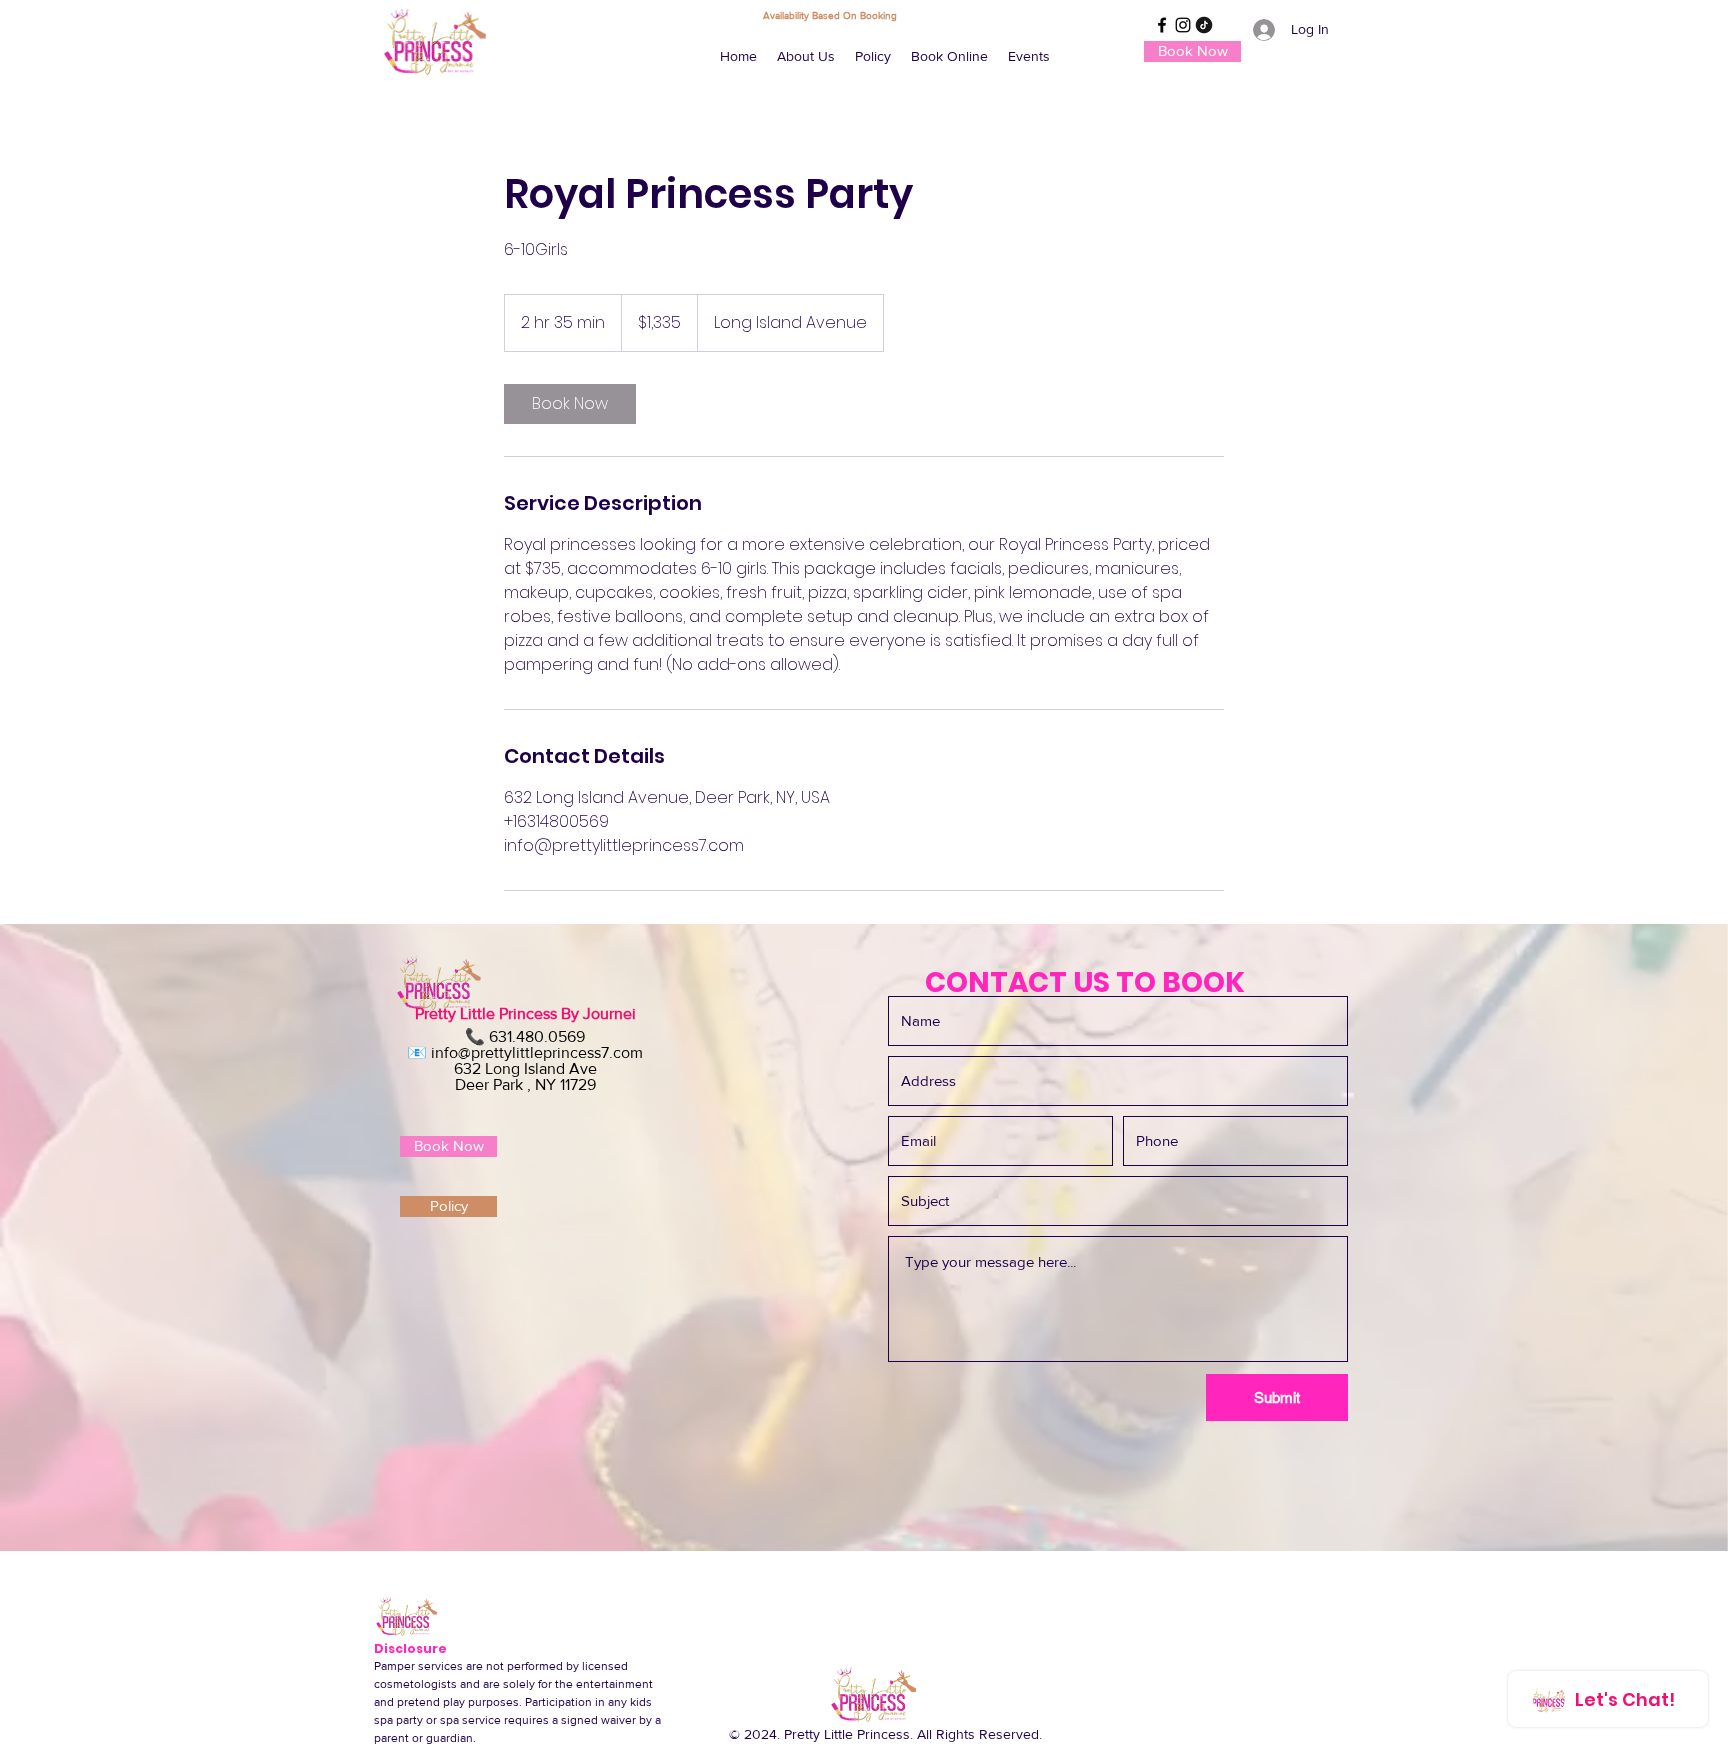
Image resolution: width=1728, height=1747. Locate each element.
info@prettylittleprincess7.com (537, 1052)
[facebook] (1162, 25)
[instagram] (1183, 25)
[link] (570, 404)
